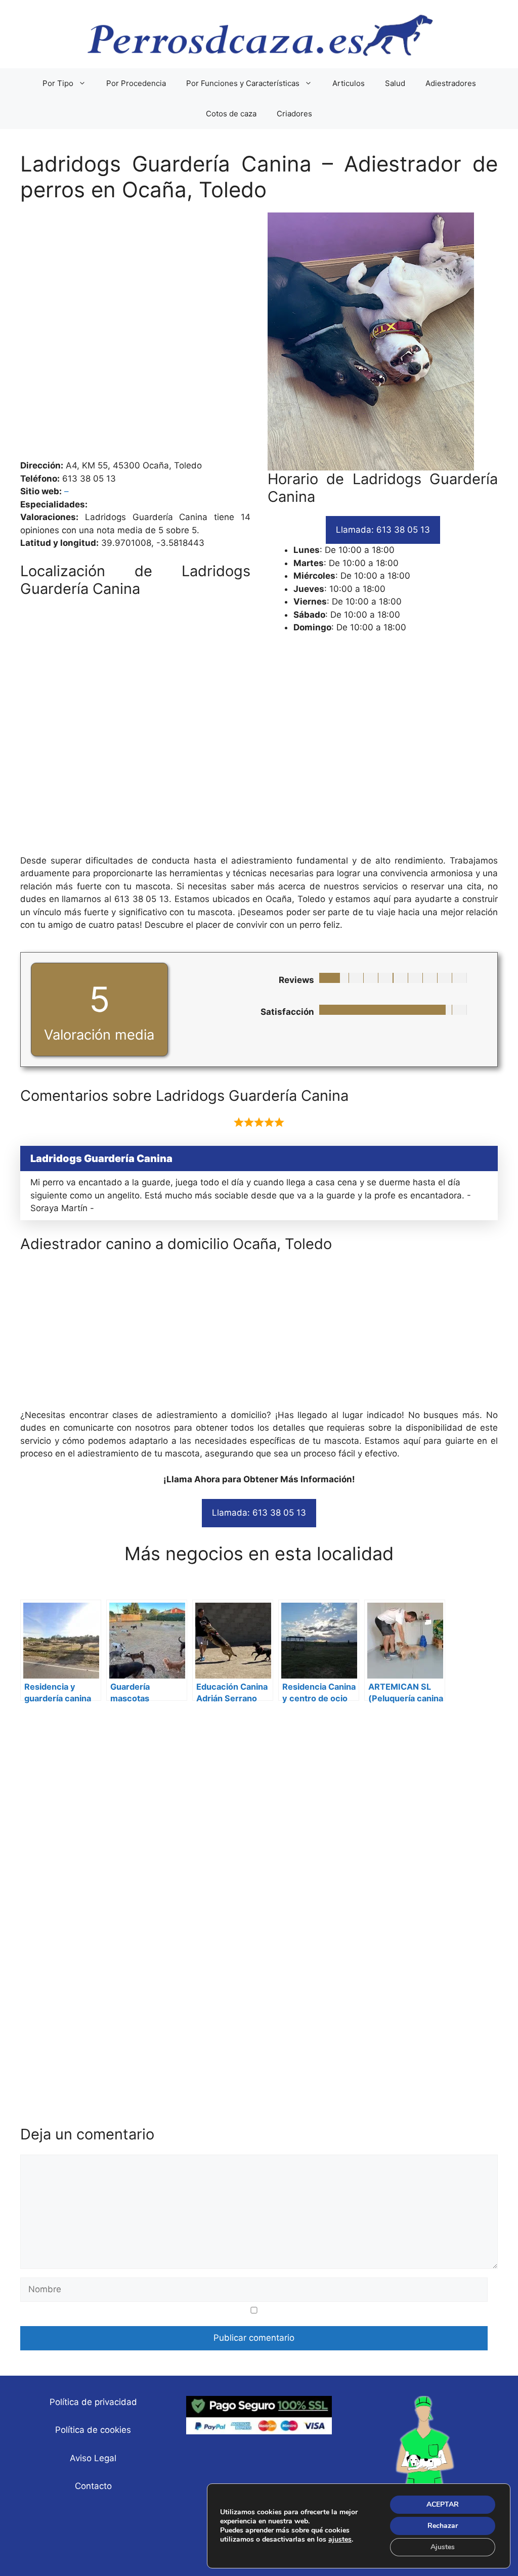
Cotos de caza (231, 114)
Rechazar (443, 2526)
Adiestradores (451, 83)
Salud (395, 83)
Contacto (93, 2486)
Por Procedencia (136, 83)
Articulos (349, 83)
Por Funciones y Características (243, 83)
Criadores (294, 114)
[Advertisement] (259, 336)
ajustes (340, 2540)
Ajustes (443, 2547)
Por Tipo (58, 83)
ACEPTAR (443, 2504)
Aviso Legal (93, 2458)
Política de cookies (93, 2430)
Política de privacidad (93, 2402)
